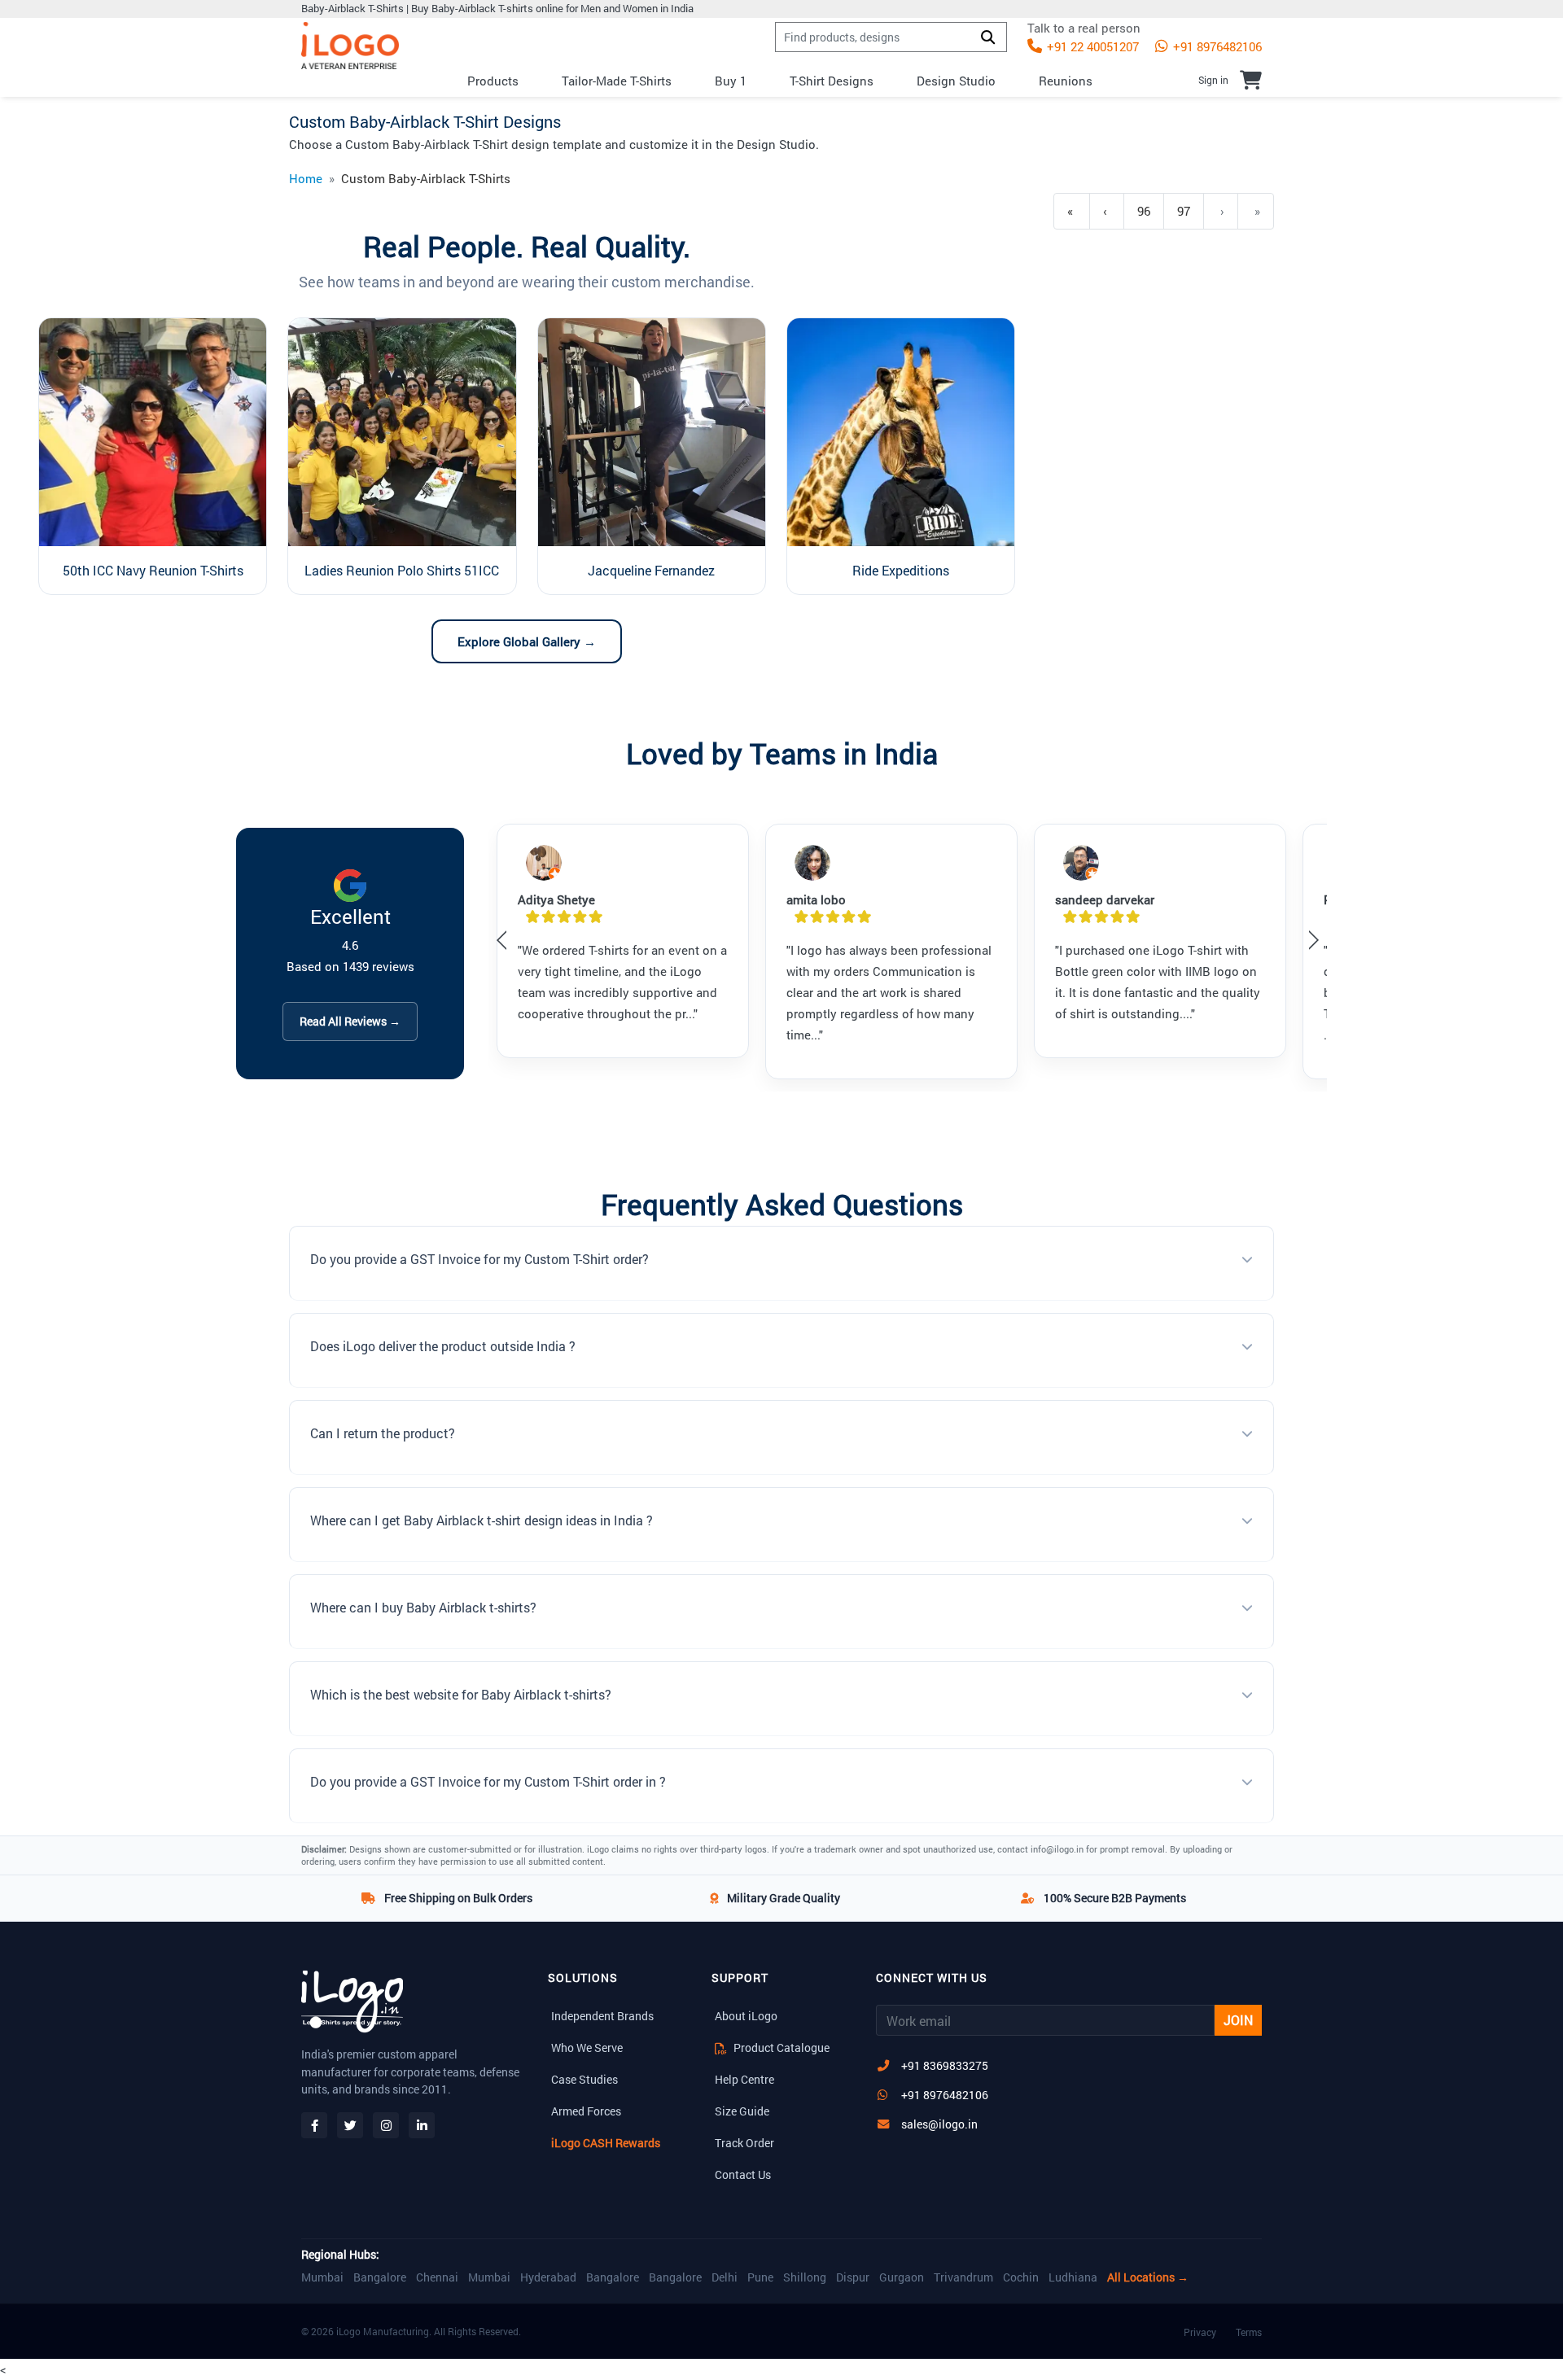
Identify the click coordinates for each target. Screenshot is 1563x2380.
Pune (760, 2277)
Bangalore (380, 2277)
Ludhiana (1073, 2277)
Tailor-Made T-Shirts (617, 81)
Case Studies (584, 2079)
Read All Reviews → (350, 1021)
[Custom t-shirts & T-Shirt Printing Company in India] (350, 46)
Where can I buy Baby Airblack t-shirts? (423, 1607)
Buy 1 (731, 81)
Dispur (853, 2277)
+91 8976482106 (1216, 46)
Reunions (1066, 81)
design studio (956, 81)
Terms (1249, 2332)
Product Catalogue (780, 2047)
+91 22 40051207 (1091, 46)
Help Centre (744, 2079)
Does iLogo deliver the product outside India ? (443, 1346)
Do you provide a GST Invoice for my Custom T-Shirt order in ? (488, 1781)
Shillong (805, 2277)
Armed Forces (586, 2111)
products (493, 81)
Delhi (725, 2277)
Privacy (1200, 2332)
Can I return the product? (383, 1433)
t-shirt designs (832, 81)
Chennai (437, 2277)
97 (1184, 211)
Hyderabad (548, 2277)
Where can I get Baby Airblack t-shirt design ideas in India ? (482, 1520)
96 (1144, 211)
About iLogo (746, 2016)
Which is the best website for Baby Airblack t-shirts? (461, 1694)
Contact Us (743, 2174)
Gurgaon (902, 2277)
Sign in (1213, 80)
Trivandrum (963, 2277)
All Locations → (1148, 2277)
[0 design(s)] (1251, 80)
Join (1238, 2020)
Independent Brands (602, 2016)
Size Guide (742, 2111)
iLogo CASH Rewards (606, 2143)
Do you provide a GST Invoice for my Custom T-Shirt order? (479, 1259)
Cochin (1021, 2277)
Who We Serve (587, 2047)
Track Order (744, 2143)
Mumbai (322, 2277)
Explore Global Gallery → (527, 641)
